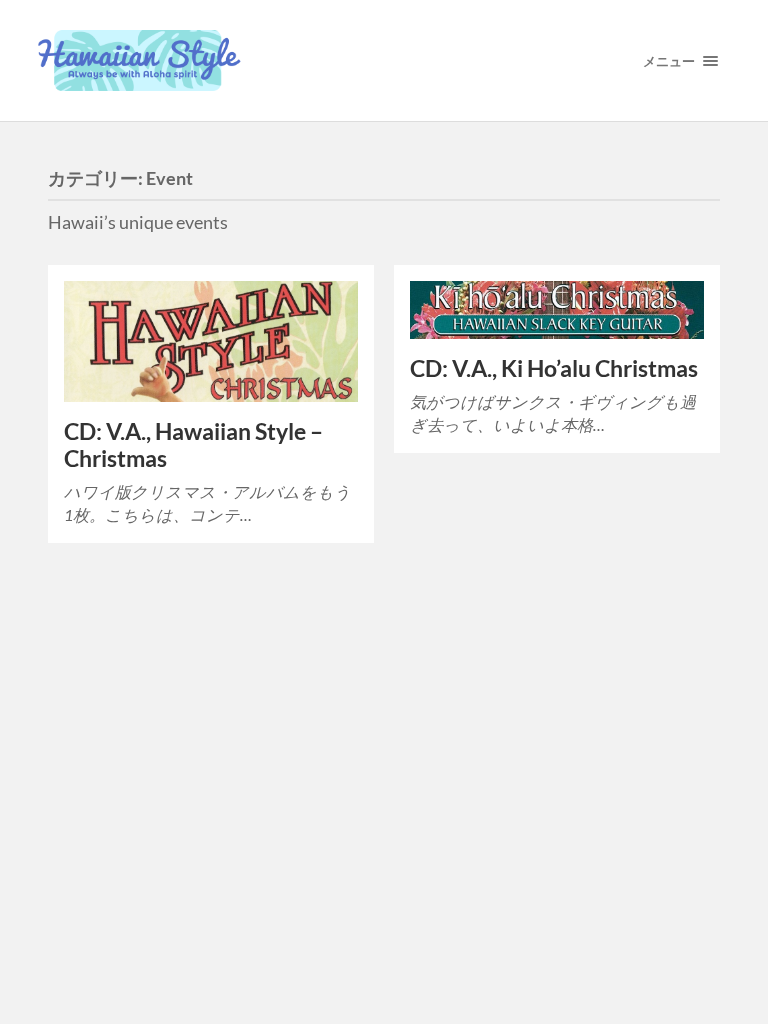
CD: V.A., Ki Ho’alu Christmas (554, 368)
